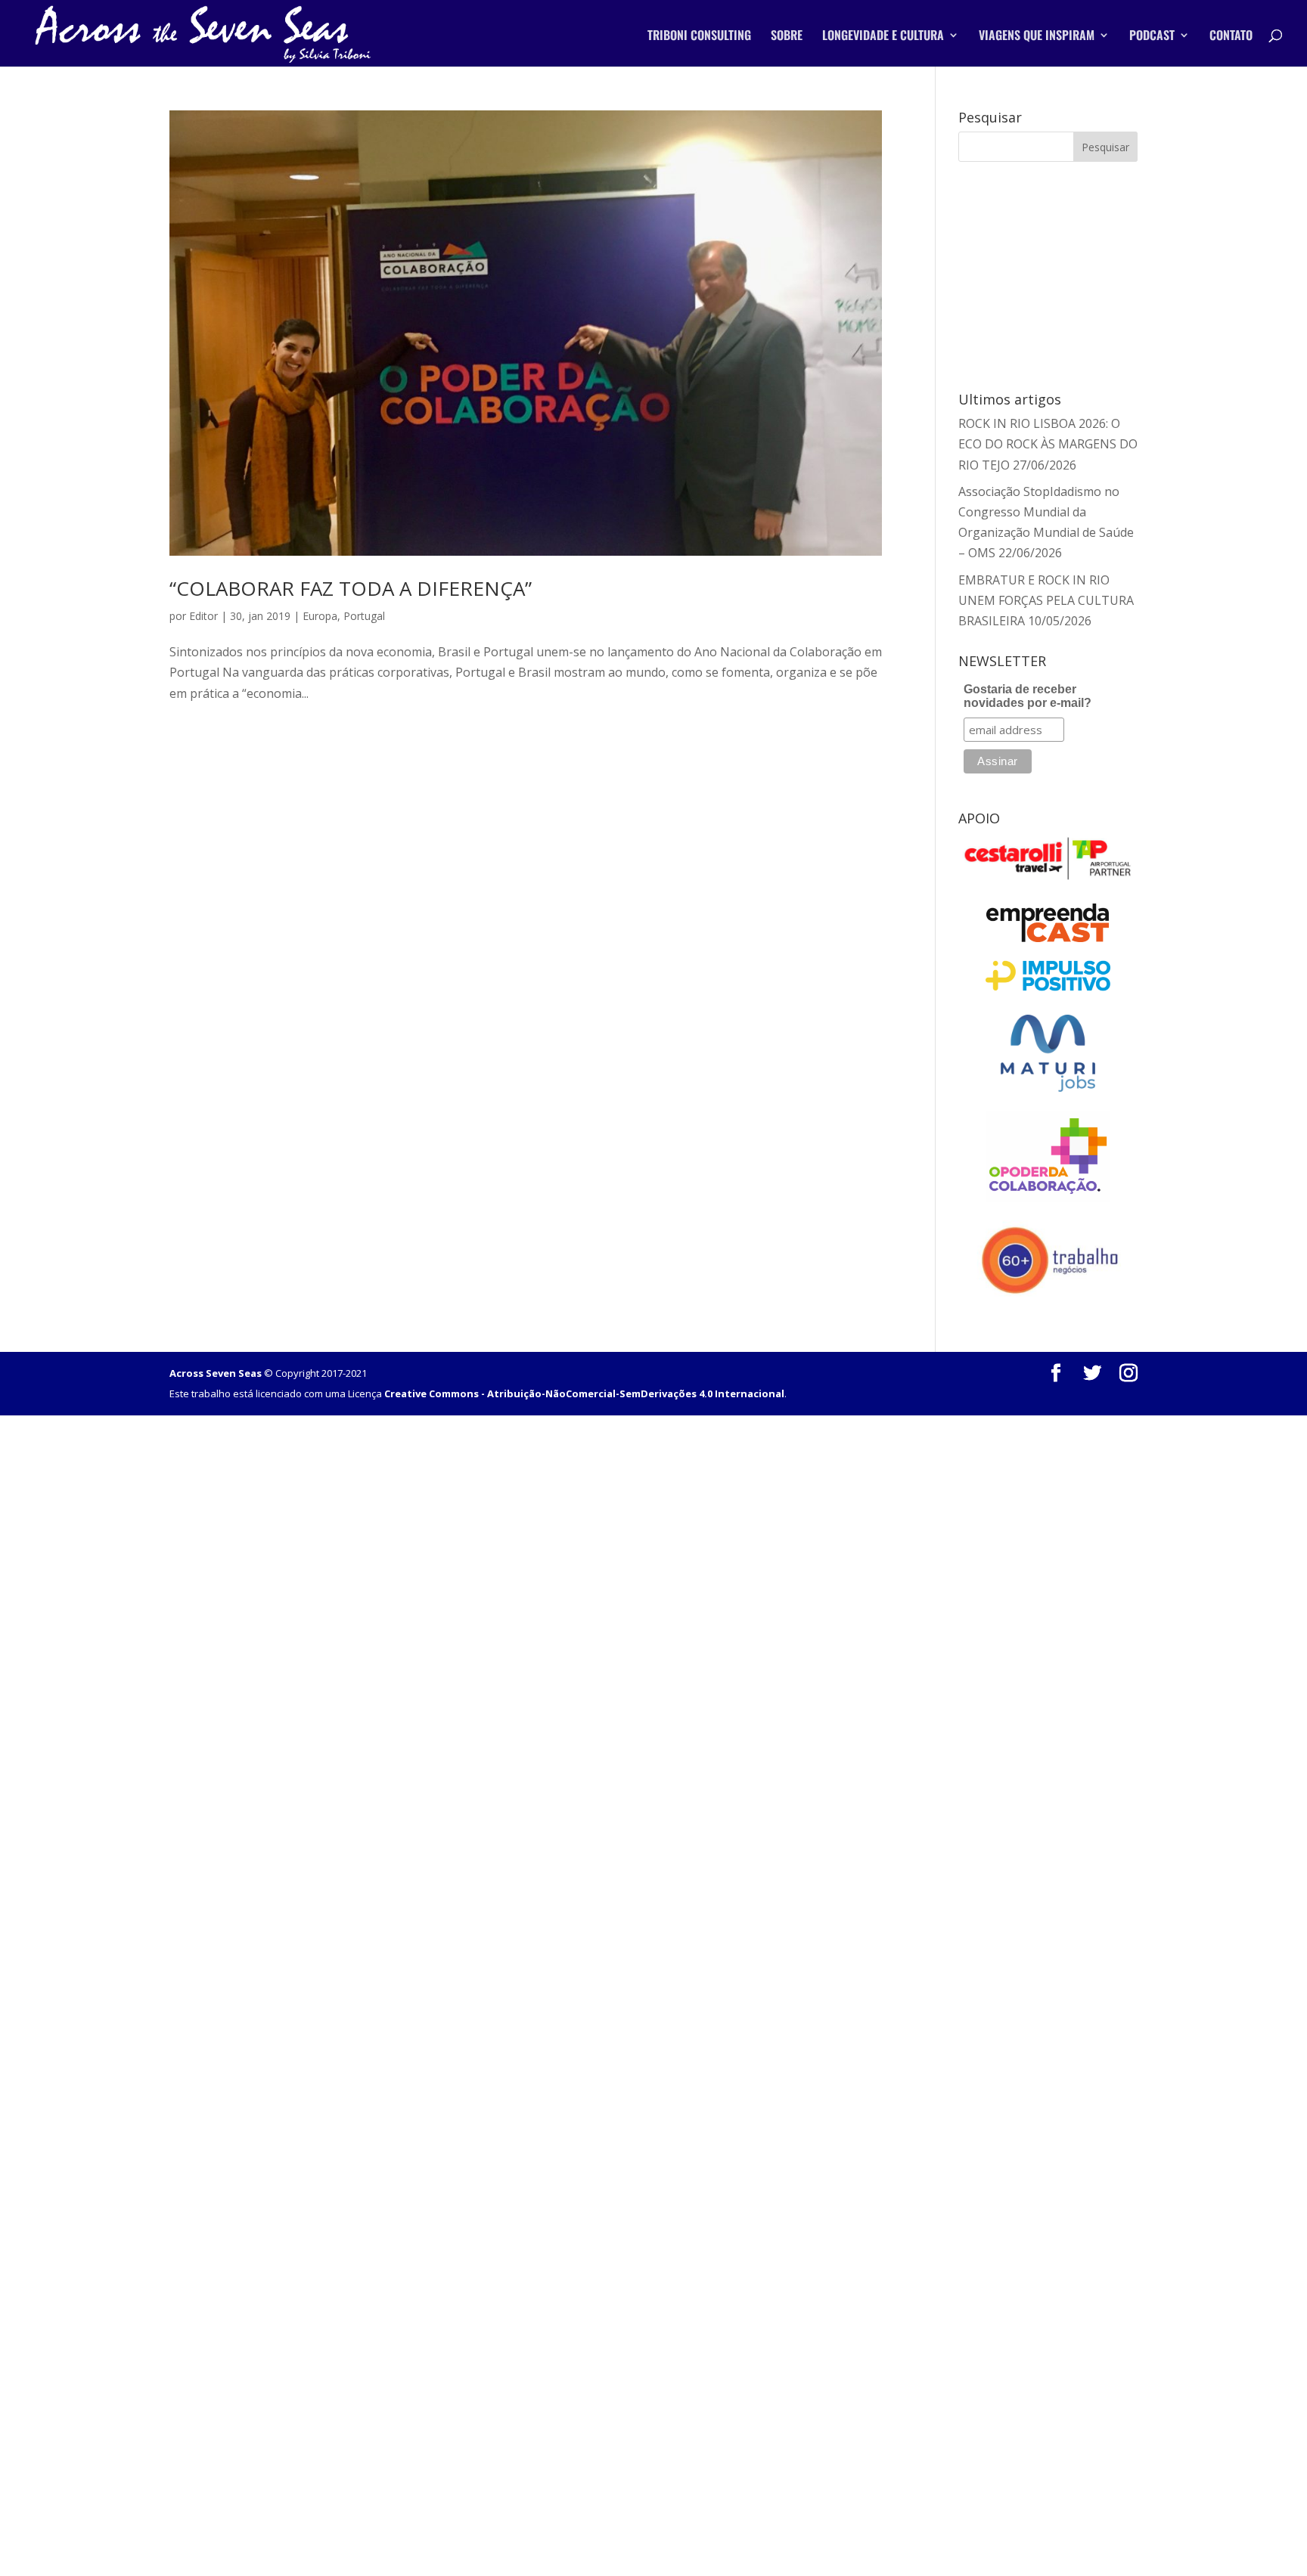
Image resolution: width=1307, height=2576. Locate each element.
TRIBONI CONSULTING (699, 37)
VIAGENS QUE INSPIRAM (1037, 37)
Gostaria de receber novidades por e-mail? (1028, 696)
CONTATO (1231, 37)
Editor (203, 616)
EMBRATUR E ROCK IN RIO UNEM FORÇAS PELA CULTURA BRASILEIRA (1046, 600)
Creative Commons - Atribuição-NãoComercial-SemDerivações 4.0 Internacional (584, 1393)
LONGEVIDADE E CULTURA (883, 37)
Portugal (364, 616)
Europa (320, 616)
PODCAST (1152, 37)
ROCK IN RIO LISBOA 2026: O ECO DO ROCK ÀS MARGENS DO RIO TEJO (1048, 444)
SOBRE (787, 37)
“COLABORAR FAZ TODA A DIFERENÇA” (351, 588)
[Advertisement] (1048, 274)
